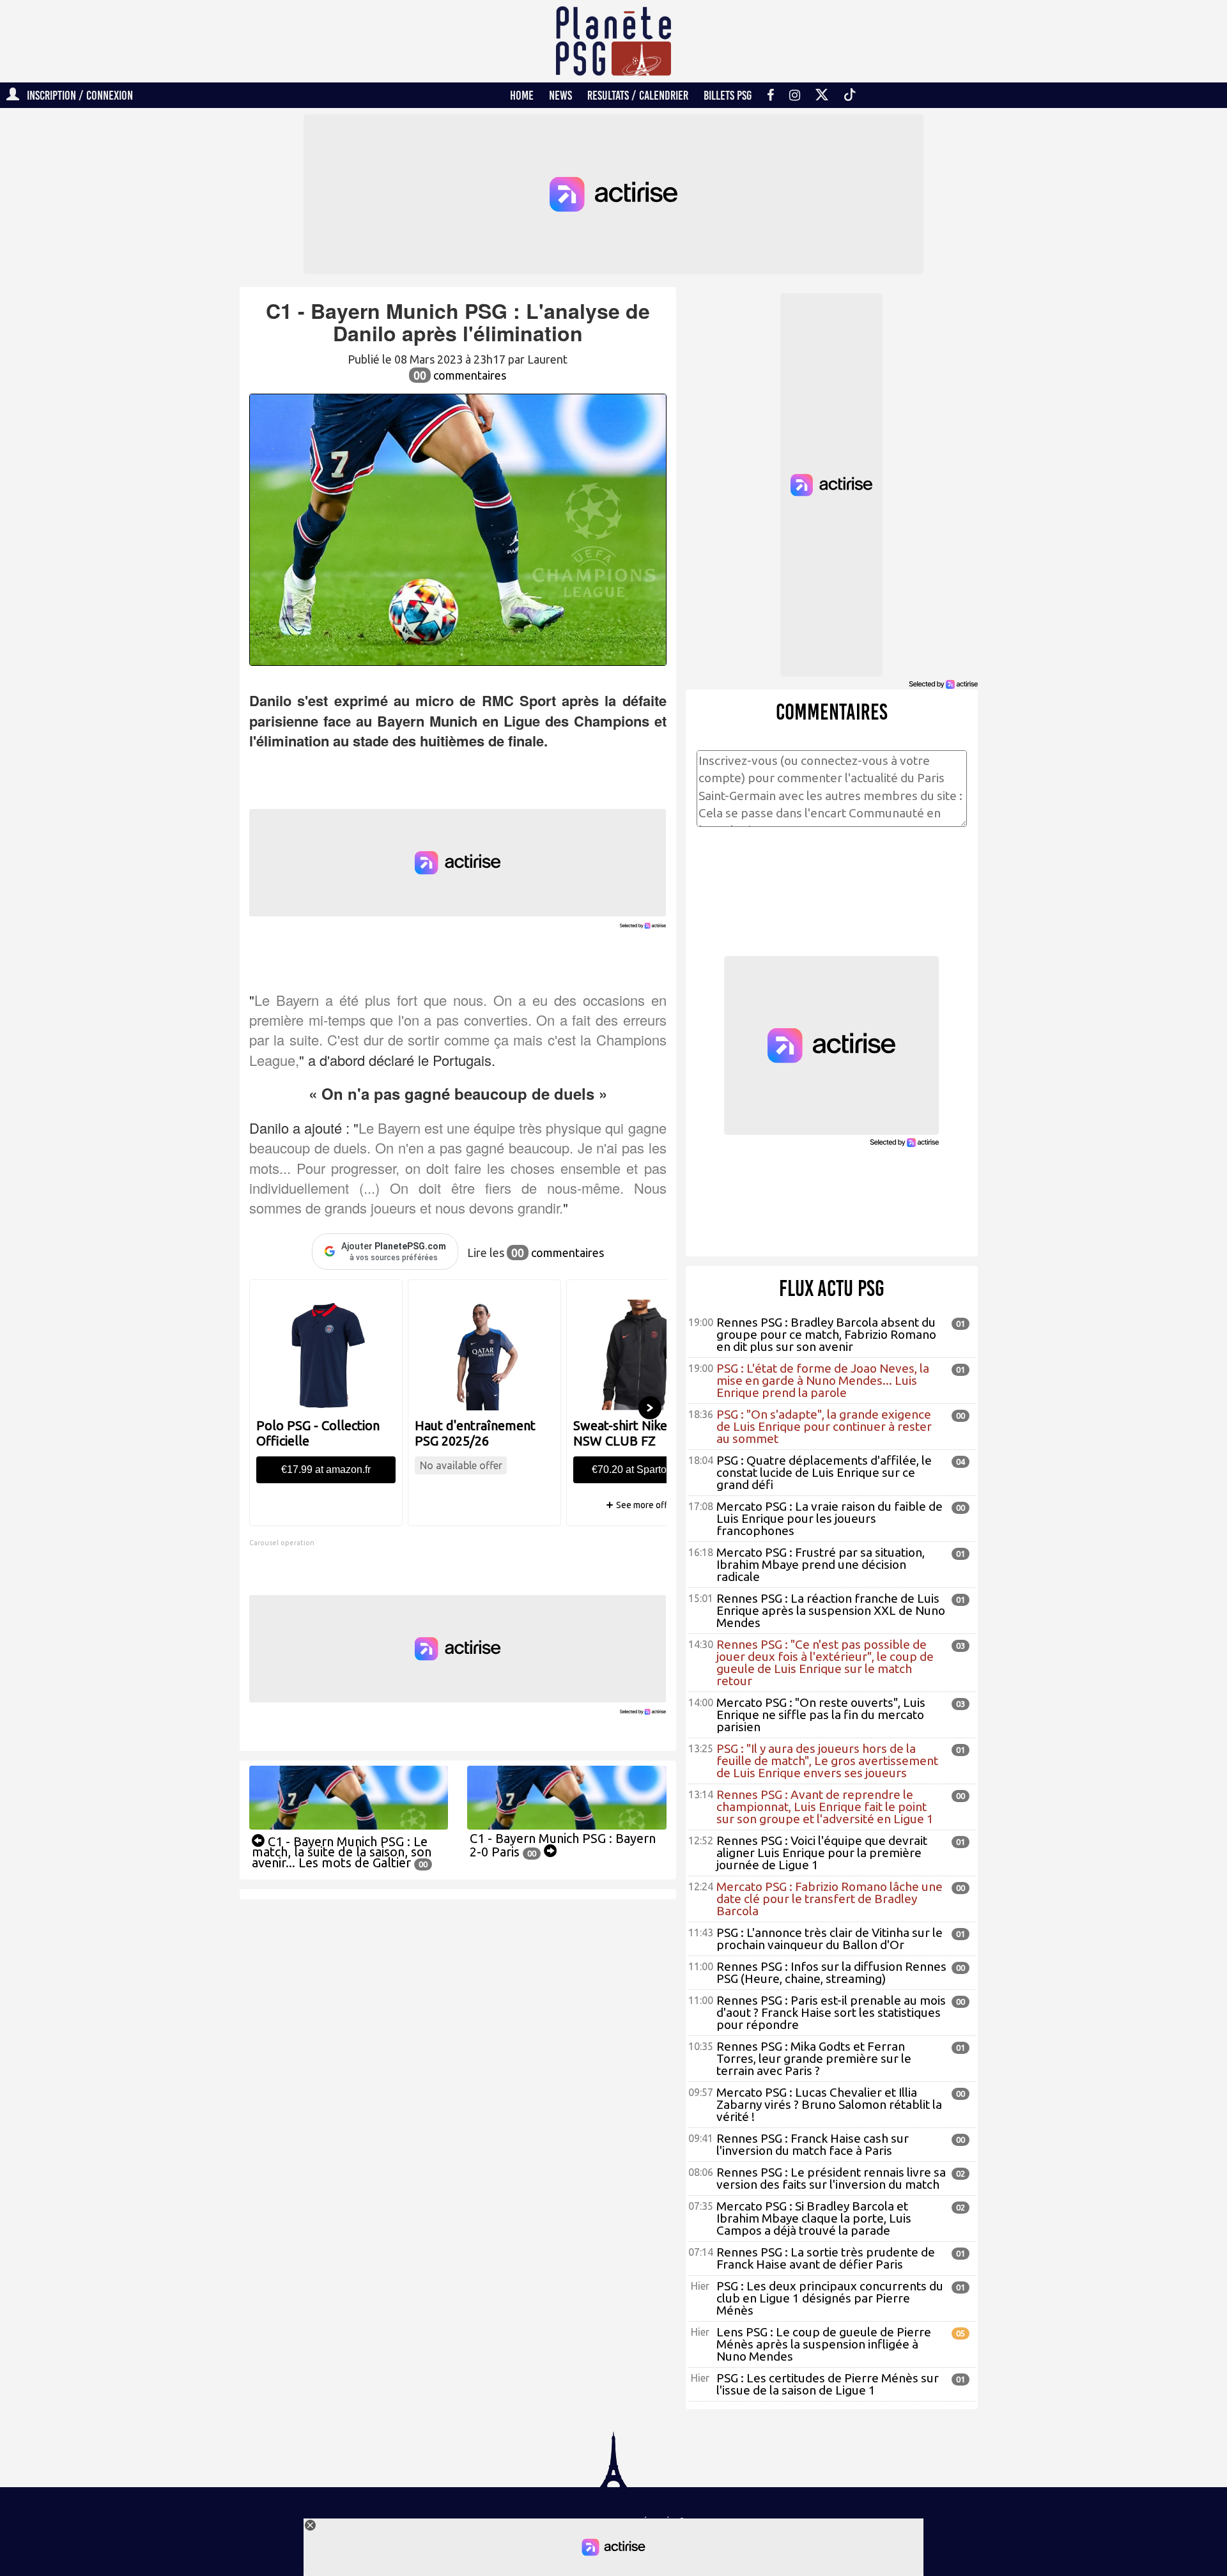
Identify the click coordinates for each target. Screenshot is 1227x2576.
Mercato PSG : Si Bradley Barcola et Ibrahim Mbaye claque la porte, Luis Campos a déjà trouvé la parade (814, 2218)
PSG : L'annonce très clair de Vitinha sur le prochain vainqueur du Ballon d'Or (830, 1939)
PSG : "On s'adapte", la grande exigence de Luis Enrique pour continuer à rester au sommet (824, 1426)
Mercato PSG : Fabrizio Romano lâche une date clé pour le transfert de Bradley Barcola (830, 1899)
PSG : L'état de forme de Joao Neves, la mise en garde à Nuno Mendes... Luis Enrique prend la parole (823, 1380)
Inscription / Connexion (76, 95)
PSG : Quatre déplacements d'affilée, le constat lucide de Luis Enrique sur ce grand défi (824, 1472)
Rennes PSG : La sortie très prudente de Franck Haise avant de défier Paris (826, 2258)
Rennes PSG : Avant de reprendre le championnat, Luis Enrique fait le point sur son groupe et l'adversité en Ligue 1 (825, 1807)
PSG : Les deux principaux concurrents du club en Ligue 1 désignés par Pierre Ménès (830, 2298)
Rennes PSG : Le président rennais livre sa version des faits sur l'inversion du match (831, 2178)
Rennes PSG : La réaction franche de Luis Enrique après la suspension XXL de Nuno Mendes (831, 1610)
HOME (522, 95)
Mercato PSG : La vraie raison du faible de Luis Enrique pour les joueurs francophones (830, 1518)
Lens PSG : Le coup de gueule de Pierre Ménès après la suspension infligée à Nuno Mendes (824, 2344)
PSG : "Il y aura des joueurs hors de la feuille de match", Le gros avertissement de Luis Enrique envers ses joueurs (827, 1761)
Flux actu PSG (832, 1288)
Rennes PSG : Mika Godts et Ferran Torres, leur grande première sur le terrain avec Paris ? (814, 2058)
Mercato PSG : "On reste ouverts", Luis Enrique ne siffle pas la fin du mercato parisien (821, 1715)
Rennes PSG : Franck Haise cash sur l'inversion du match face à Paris (813, 2144)
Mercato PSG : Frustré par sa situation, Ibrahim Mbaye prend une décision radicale (821, 1564)
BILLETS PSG (728, 95)
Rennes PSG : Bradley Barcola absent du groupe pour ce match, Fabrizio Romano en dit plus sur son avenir (826, 1334)
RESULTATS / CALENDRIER (638, 95)
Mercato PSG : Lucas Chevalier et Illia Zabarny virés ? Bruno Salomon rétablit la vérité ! (829, 2104)
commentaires (460, 375)
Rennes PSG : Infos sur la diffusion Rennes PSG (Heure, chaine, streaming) (831, 1972)
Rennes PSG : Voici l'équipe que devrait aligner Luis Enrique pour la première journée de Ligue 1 (822, 1853)
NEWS (560, 95)
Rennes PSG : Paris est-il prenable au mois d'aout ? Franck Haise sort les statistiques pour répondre (831, 2012)
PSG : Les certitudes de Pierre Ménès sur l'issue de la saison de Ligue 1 (828, 2384)
